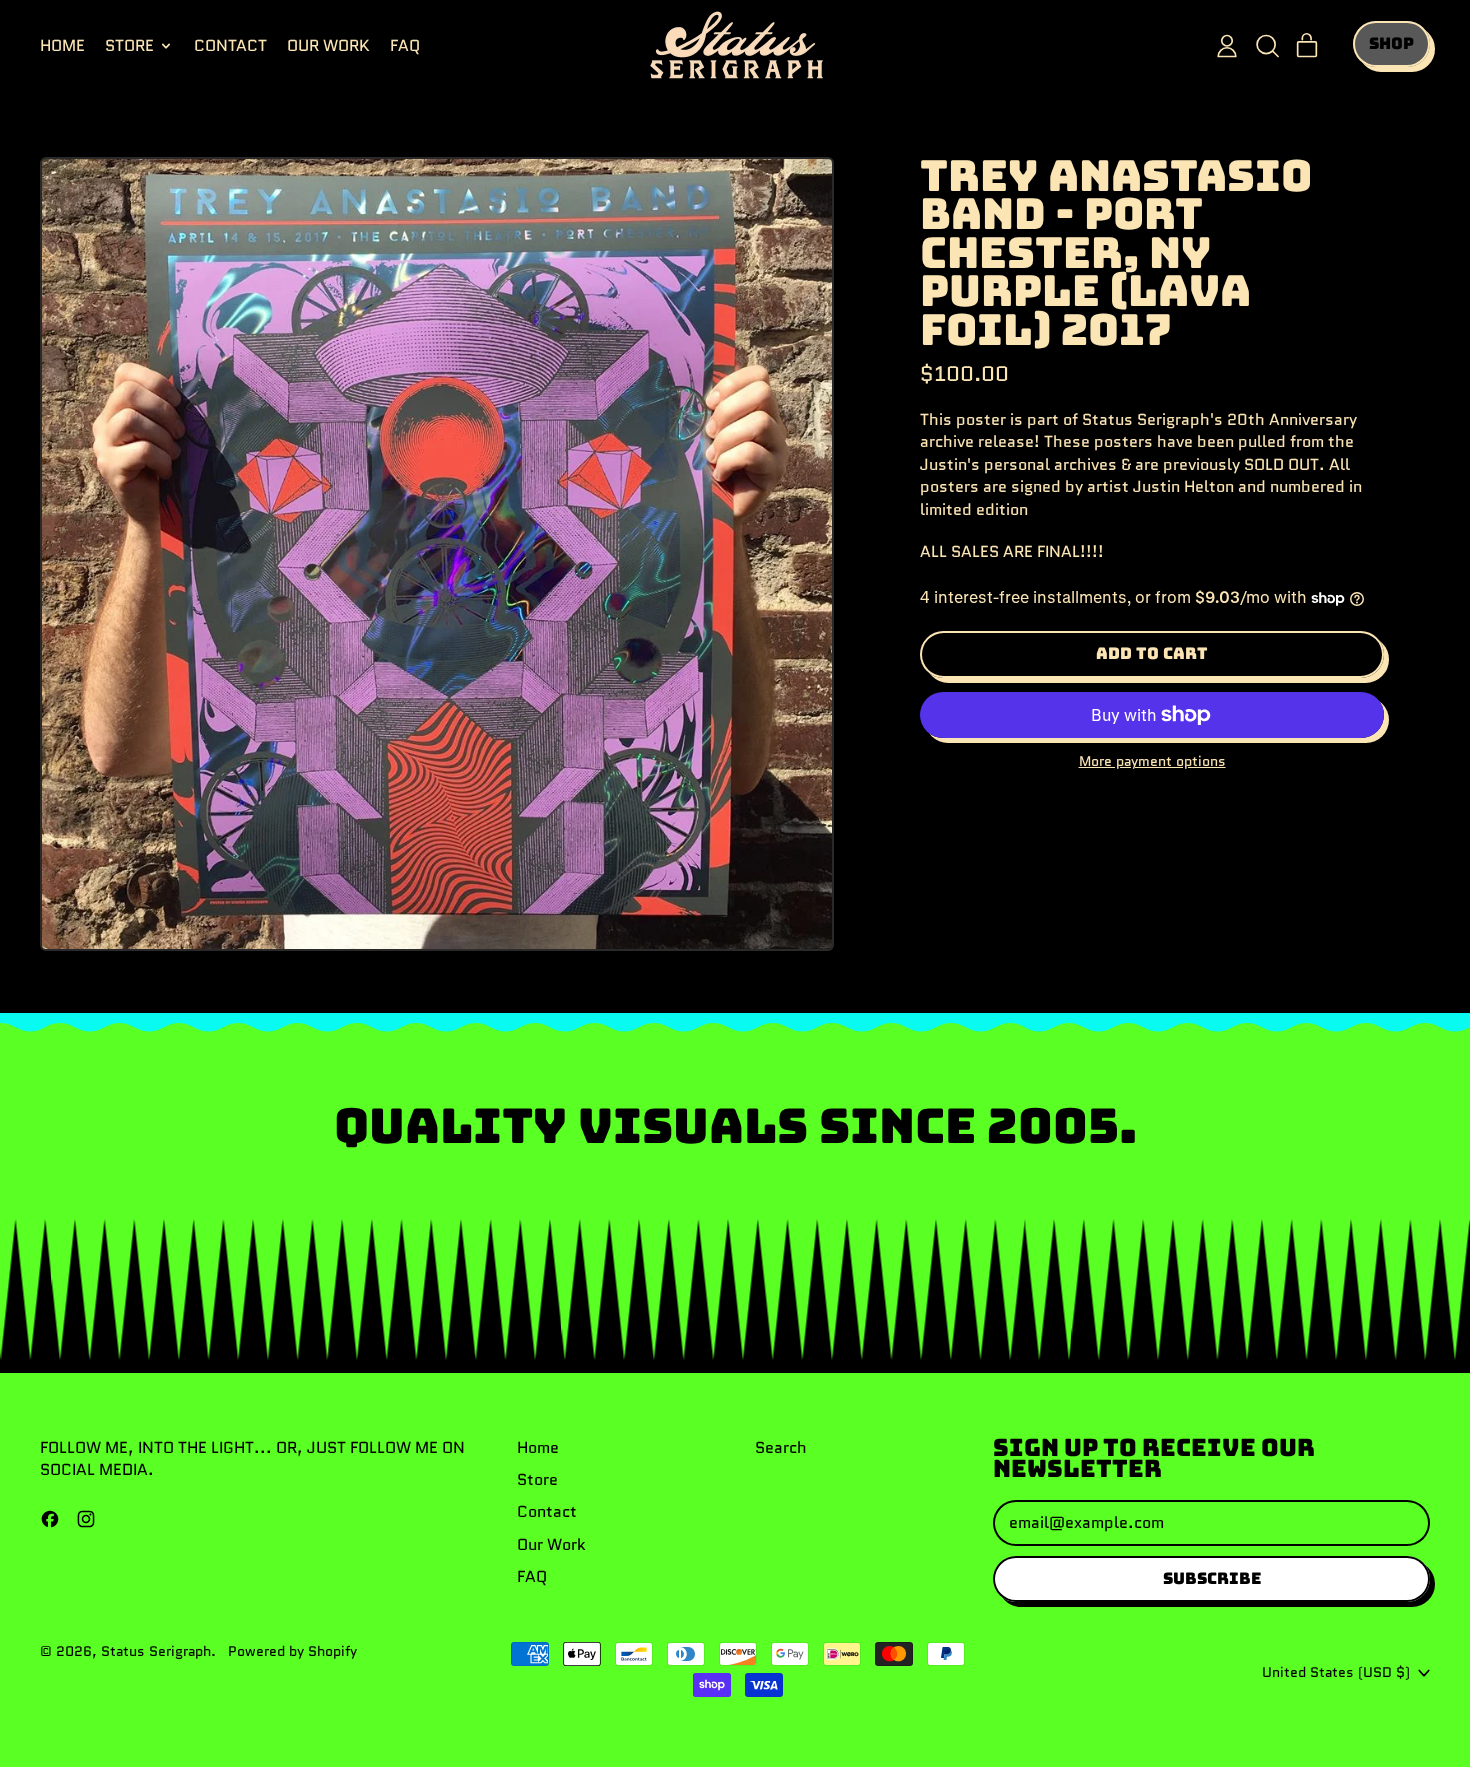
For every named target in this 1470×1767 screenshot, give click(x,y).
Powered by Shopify (292, 1651)
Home (62, 45)
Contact (230, 45)
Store (537, 1479)
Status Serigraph (156, 1651)
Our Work (328, 45)
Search (781, 1447)
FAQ (405, 45)
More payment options (1152, 761)
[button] (1267, 46)
